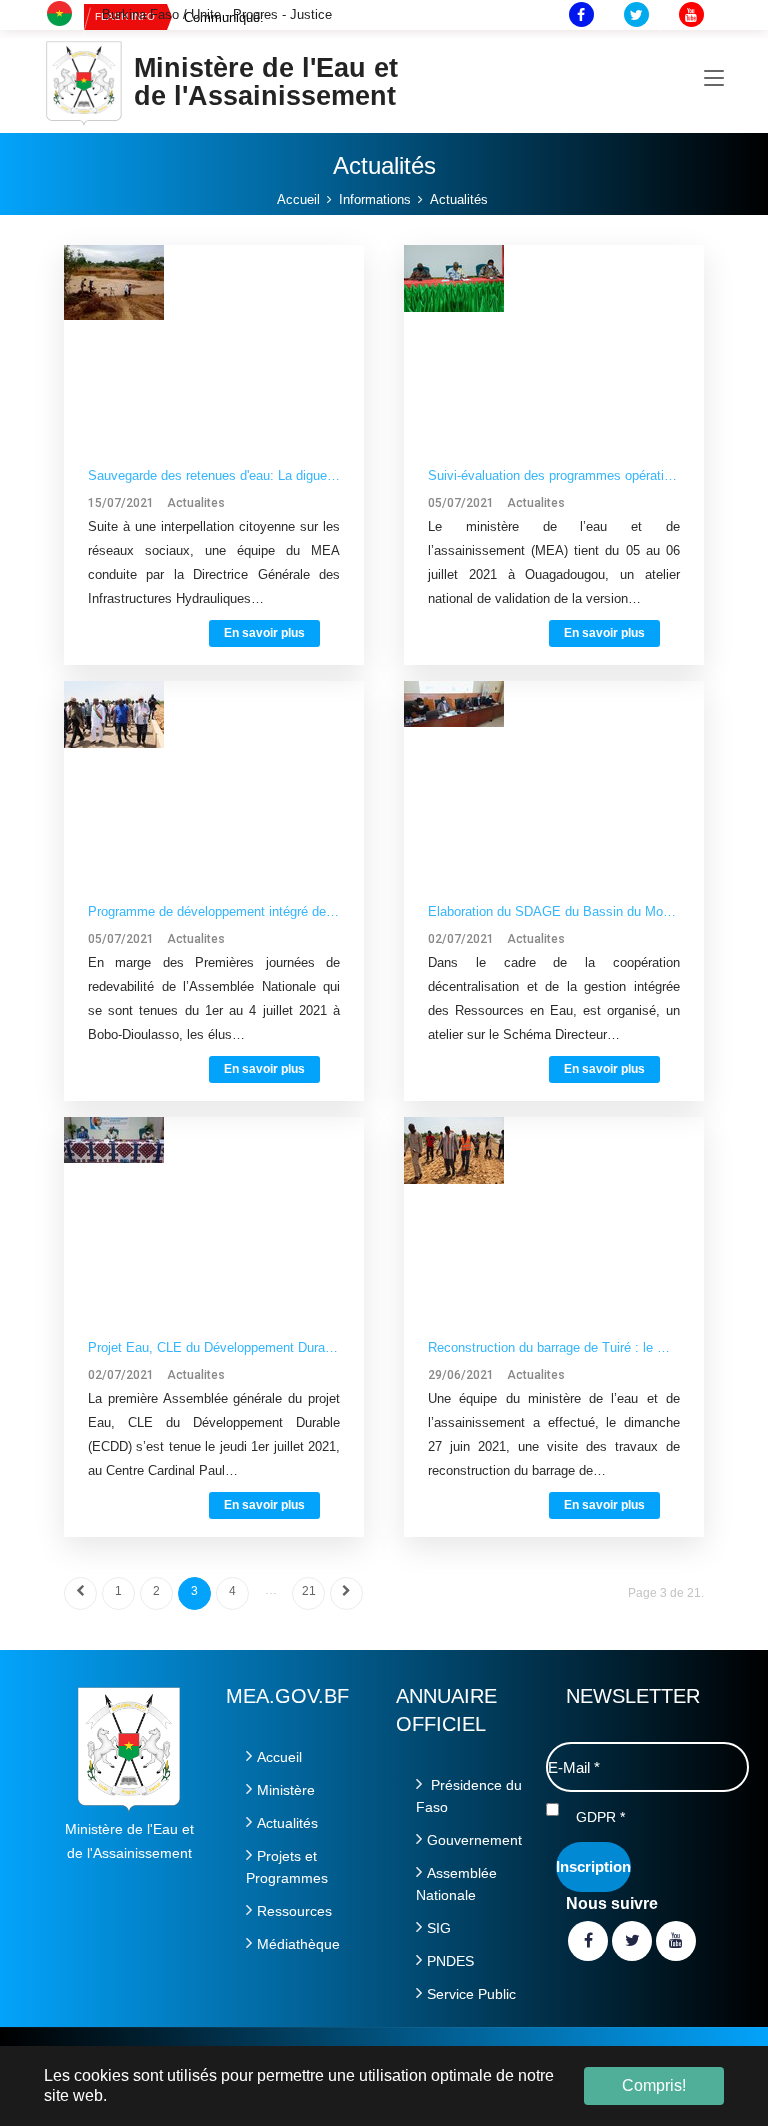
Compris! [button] (654, 2085)
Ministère (286, 1790)
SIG (439, 1928)
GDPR (600, 1817)
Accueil (279, 1757)
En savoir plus (264, 633)
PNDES (450, 1961)
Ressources (294, 1911)
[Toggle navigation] (714, 79)
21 (309, 1591)
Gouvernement (474, 1840)
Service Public (471, 1994)
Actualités (287, 1823)
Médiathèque (298, 1944)
